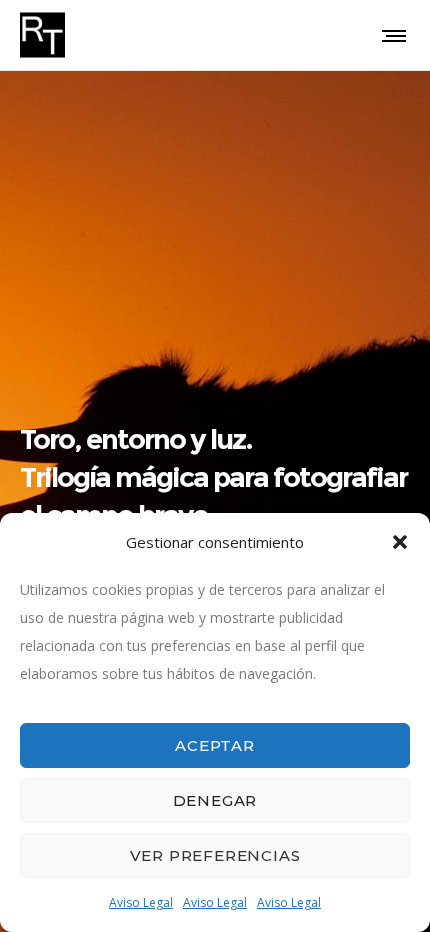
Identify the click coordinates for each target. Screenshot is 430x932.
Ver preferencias (215, 855)
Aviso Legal (141, 902)
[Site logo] (42, 35)
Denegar (215, 800)
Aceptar (215, 745)
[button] (400, 542)
